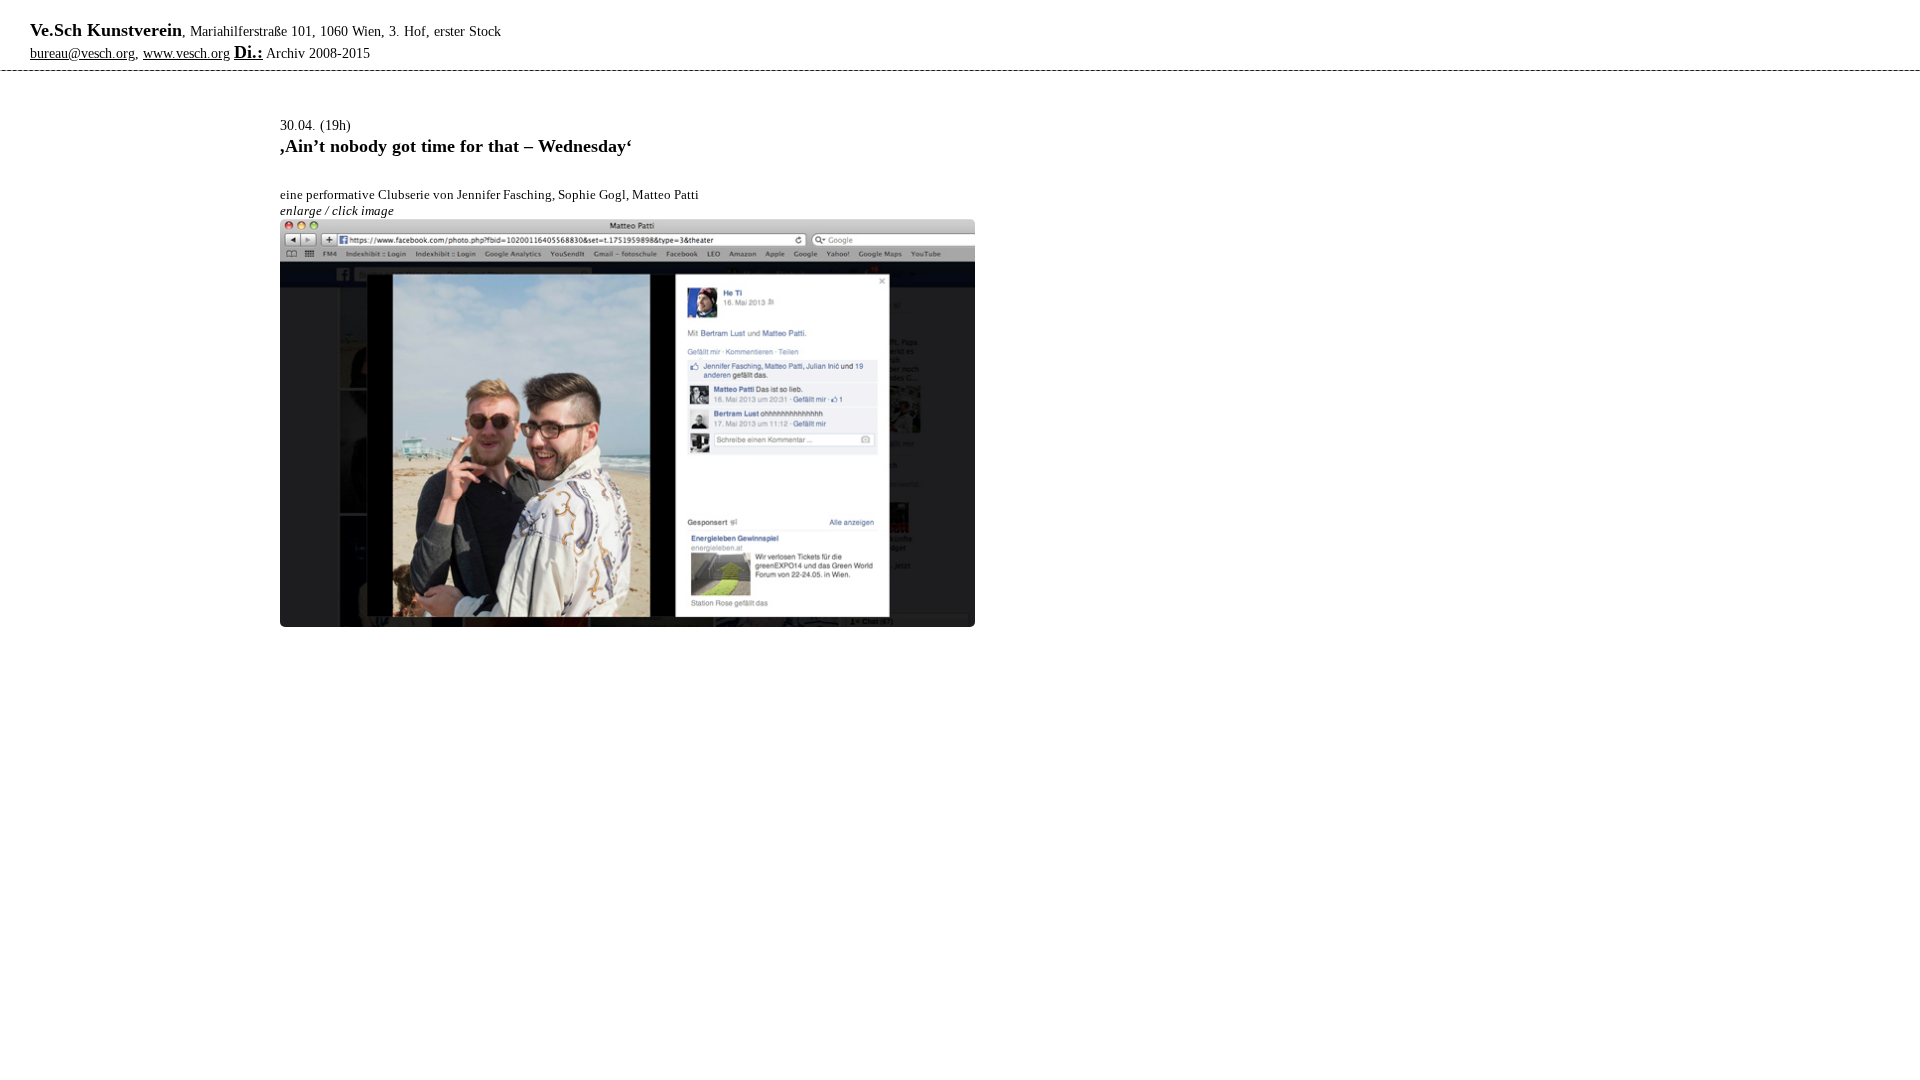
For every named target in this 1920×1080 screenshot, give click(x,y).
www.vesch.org (186, 53)
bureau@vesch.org (82, 53)
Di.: (248, 52)
